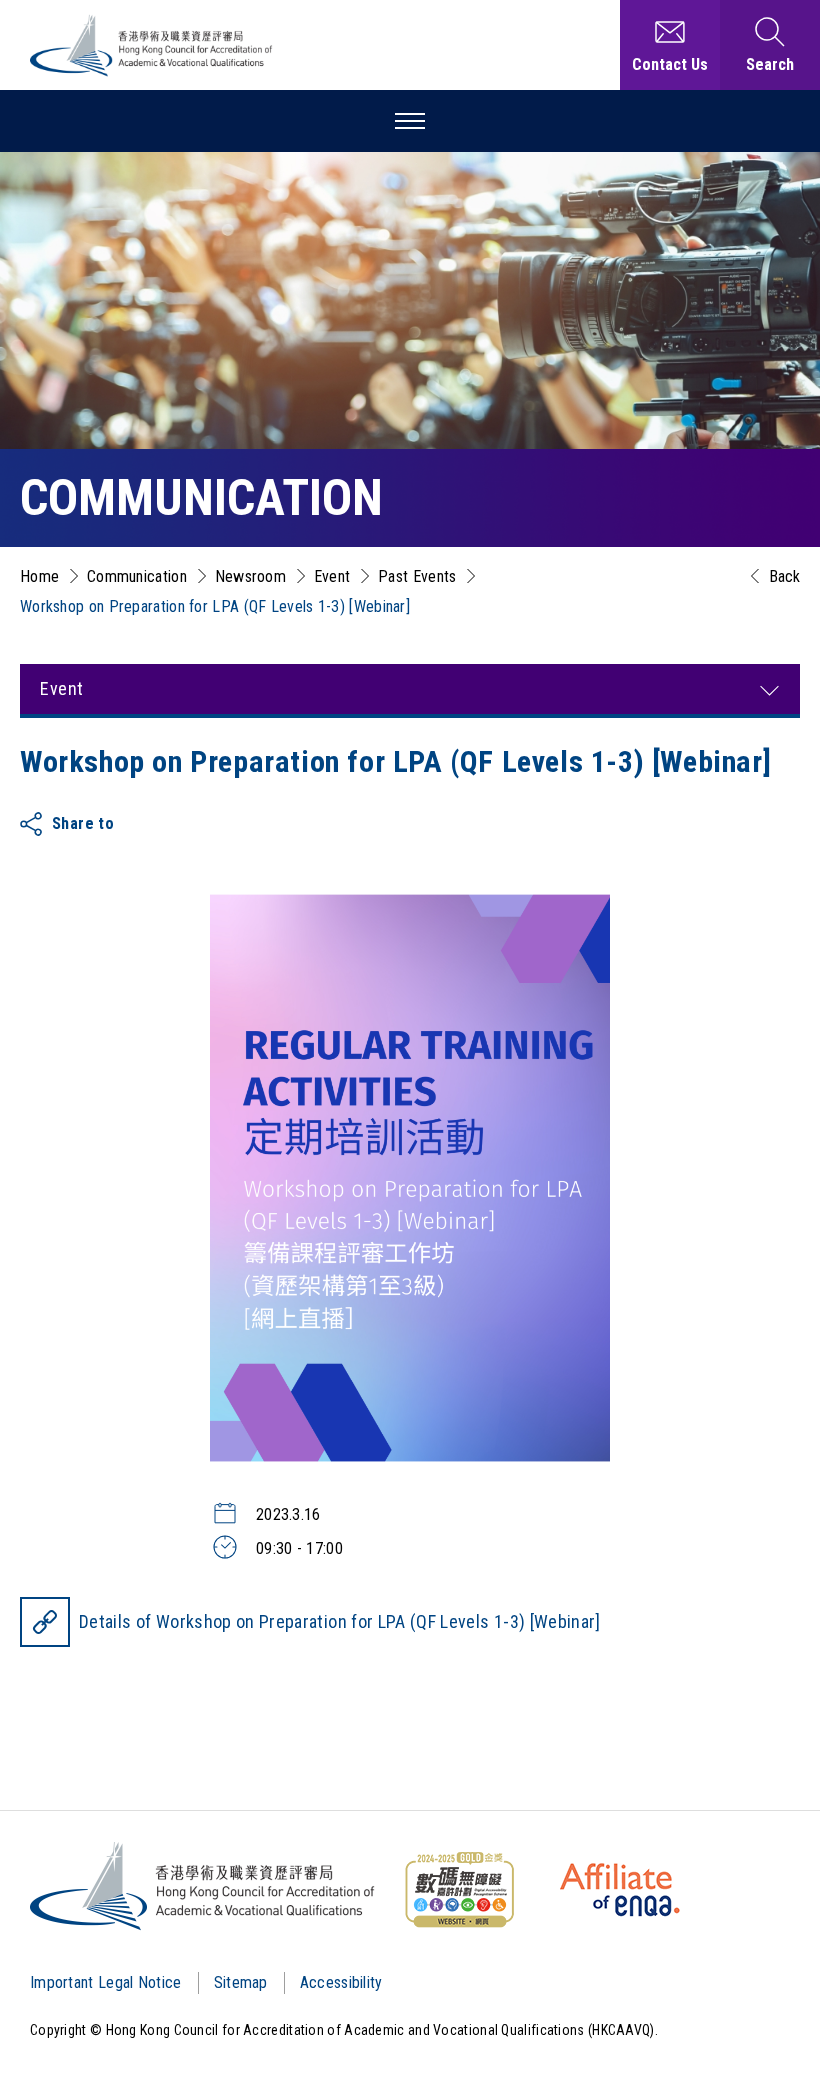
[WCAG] (459, 1890)
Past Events (417, 576)
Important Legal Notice (106, 1982)
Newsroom (250, 576)
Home (39, 576)
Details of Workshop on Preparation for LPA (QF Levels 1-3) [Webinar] (340, 1621)
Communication (137, 576)
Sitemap (241, 1982)
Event (332, 576)
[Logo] (203, 1886)
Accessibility (341, 1982)
